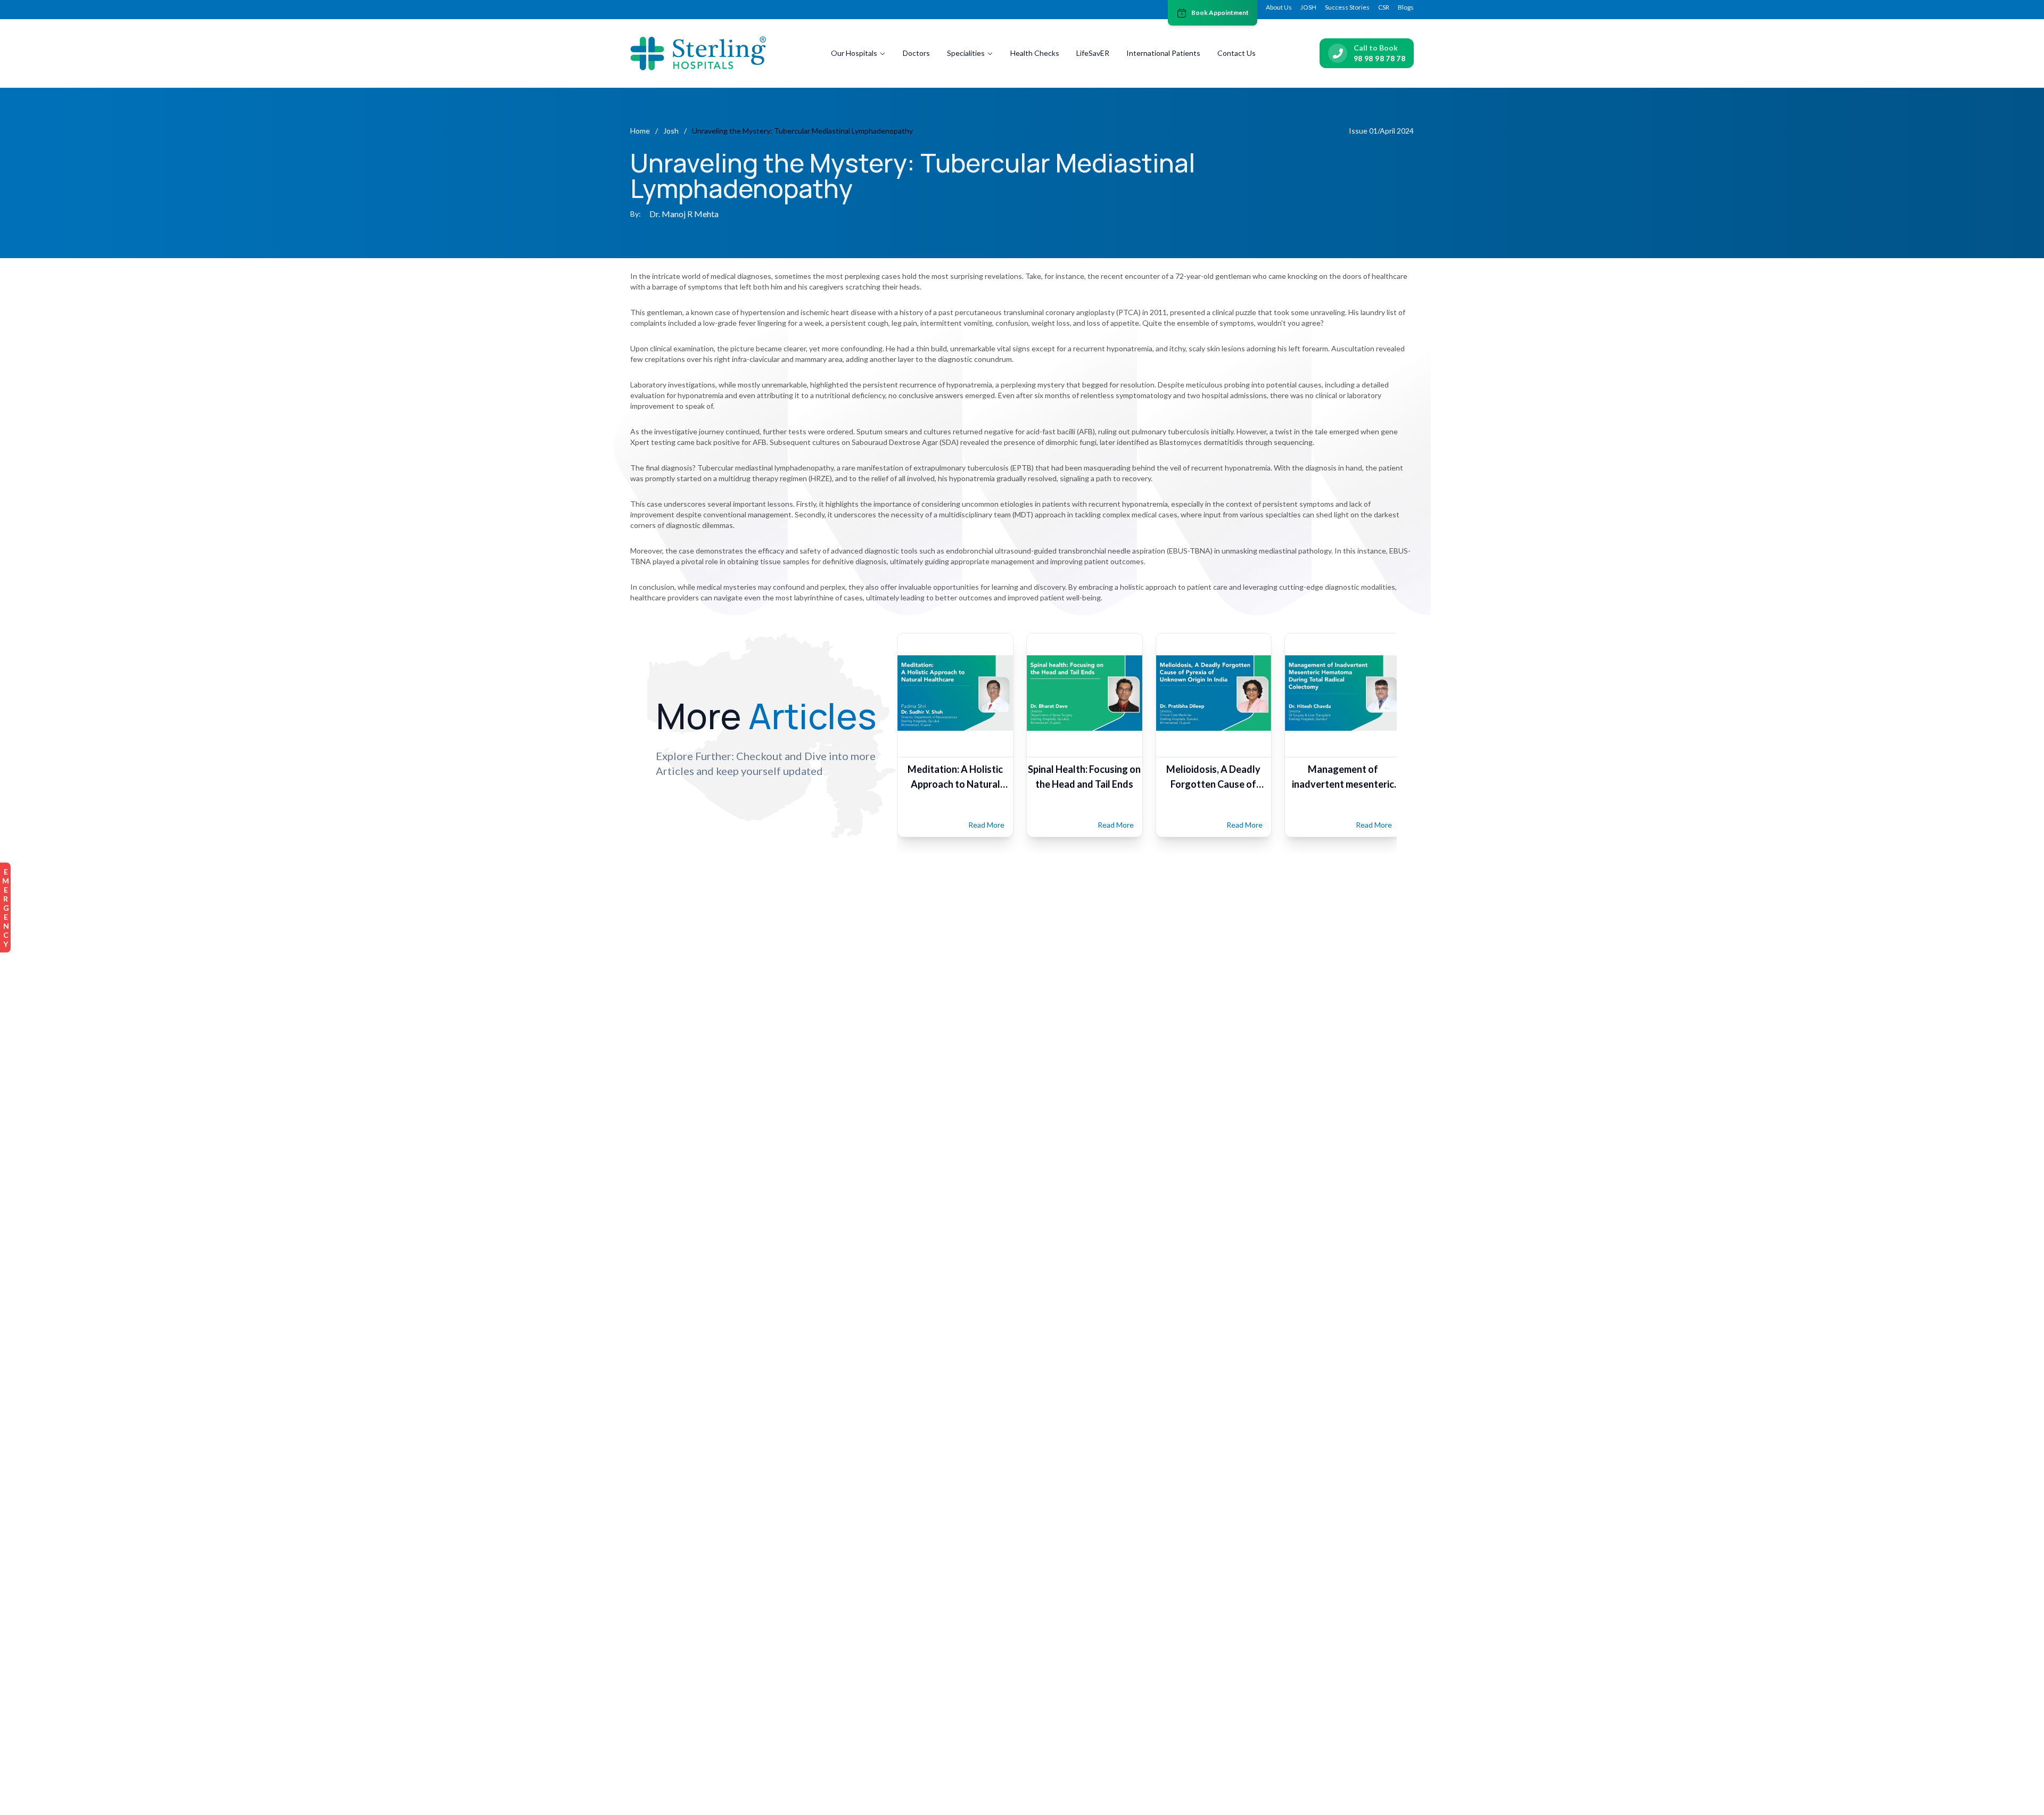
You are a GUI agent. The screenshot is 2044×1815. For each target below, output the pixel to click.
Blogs (1406, 7)
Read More (986, 825)
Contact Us (1237, 53)
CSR (1384, 7)
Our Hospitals (854, 53)
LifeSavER (1093, 53)
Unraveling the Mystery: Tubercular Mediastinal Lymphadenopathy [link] (802, 131)
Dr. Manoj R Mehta (684, 214)
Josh (671, 131)
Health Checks (1035, 53)
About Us (1279, 7)
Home (640, 131)
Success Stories (1347, 7)
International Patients (1163, 53)
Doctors (916, 53)
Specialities (966, 53)
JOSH (1308, 7)
